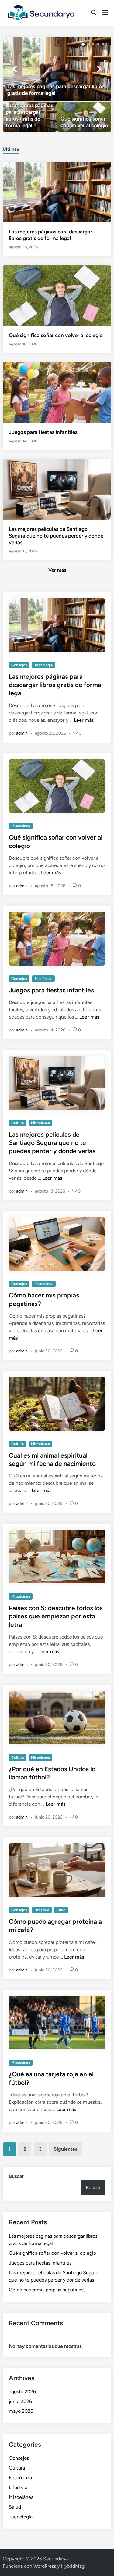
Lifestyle (42, 1910)
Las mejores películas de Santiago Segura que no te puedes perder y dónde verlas (56, 536)
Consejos (19, 665)
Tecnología (43, 665)
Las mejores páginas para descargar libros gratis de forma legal (55, 685)
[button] (83, 44)
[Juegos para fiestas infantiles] (57, 392)
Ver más (57, 570)
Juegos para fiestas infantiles (43, 432)
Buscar (16, 2176)
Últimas (11, 149)
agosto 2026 (22, 2392)
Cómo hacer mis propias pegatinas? (47, 2290)
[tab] (11, 149)
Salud (61, 1910)
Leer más (84, 720)
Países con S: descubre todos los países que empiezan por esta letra (56, 1616)
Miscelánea (21, 826)
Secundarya (56, 2559)
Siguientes (66, 2149)
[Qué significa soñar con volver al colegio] (84, 117)
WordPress (45, 2566)
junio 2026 (20, 2401)
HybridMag (73, 2566)
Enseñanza (43, 979)
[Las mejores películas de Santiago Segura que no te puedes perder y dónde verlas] (57, 489)
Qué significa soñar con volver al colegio (56, 335)
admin (22, 733)
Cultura (17, 1123)
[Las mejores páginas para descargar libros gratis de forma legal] (57, 69)
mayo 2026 (21, 2411)
